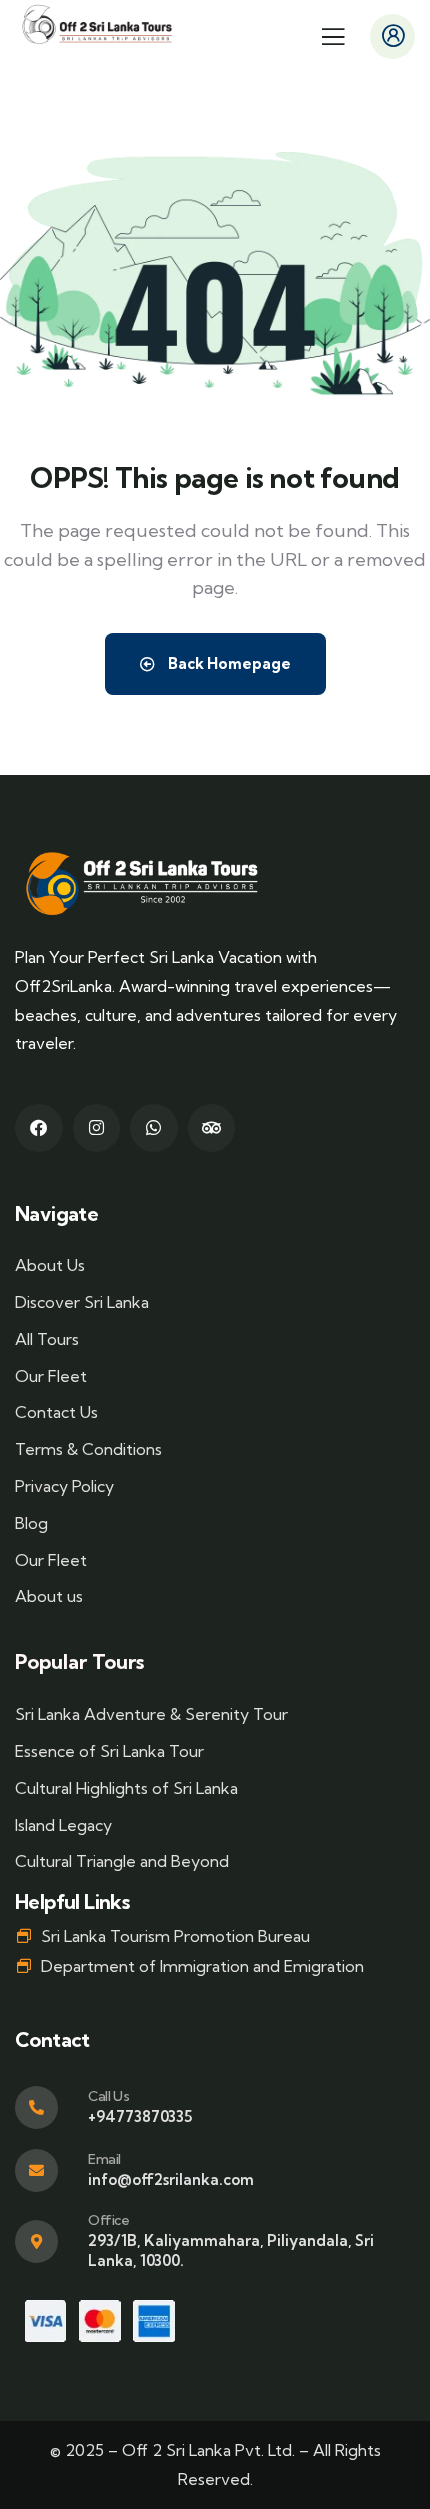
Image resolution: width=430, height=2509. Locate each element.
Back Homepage (228, 663)
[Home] (97, 24)
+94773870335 (140, 2116)
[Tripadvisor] (212, 1128)
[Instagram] (97, 1128)
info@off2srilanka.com (171, 2179)
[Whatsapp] (154, 1128)
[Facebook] (39, 1128)
